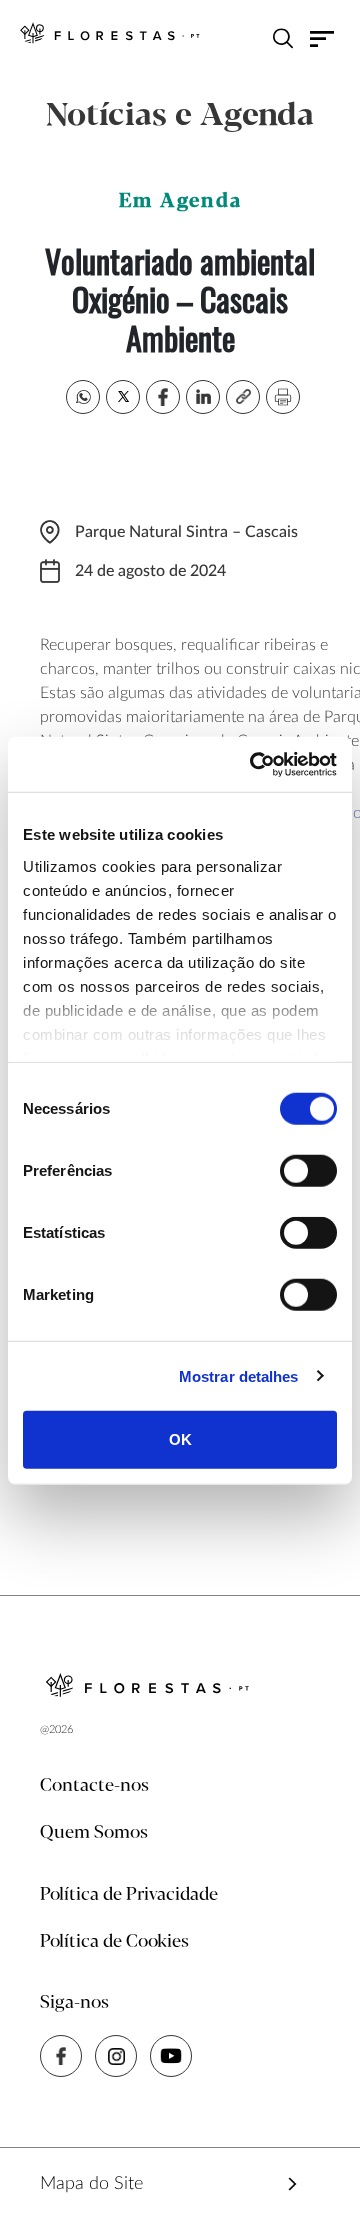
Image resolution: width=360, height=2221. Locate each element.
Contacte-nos (94, 1786)
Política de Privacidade (129, 1895)
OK (180, 1439)
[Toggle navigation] (322, 38)
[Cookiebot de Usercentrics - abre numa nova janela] (254, 764)
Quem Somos (94, 1833)
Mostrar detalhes (239, 1375)
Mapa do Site (91, 2184)
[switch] (308, 1171)
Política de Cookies (114, 1942)
